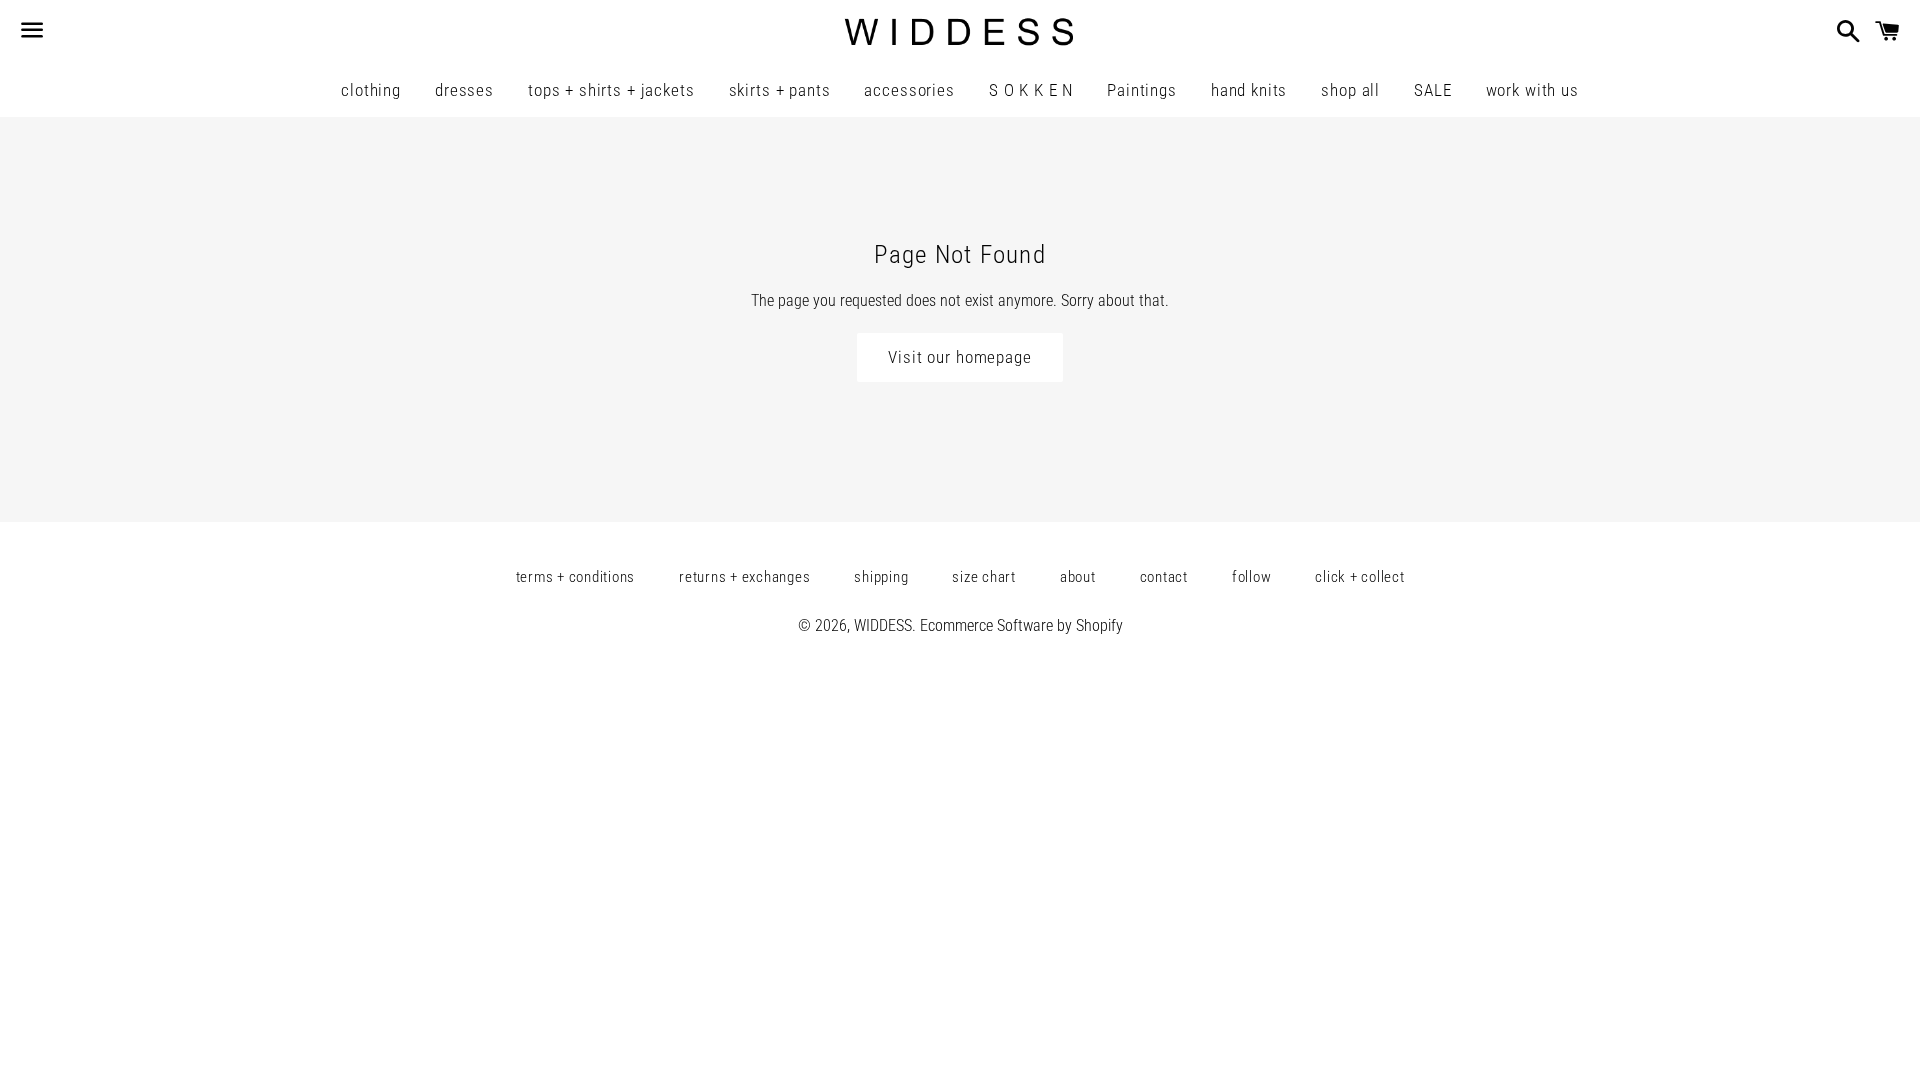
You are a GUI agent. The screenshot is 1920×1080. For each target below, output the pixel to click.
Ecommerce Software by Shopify (1021, 625)
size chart (984, 577)
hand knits (1249, 90)
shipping (881, 577)
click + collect (1359, 577)
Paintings (1142, 90)
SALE (1432, 90)
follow (1252, 577)
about (1078, 577)
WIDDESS (883, 625)
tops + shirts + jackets (611, 90)
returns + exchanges (744, 577)
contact (1164, 577)
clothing (371, 90)
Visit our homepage (959, 357)
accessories (909, 90)
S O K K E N (1031, 90)
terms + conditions (576, 577)
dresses (464, 90)
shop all (1350, 90)
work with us (1532, 90)
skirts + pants (780, 90)
